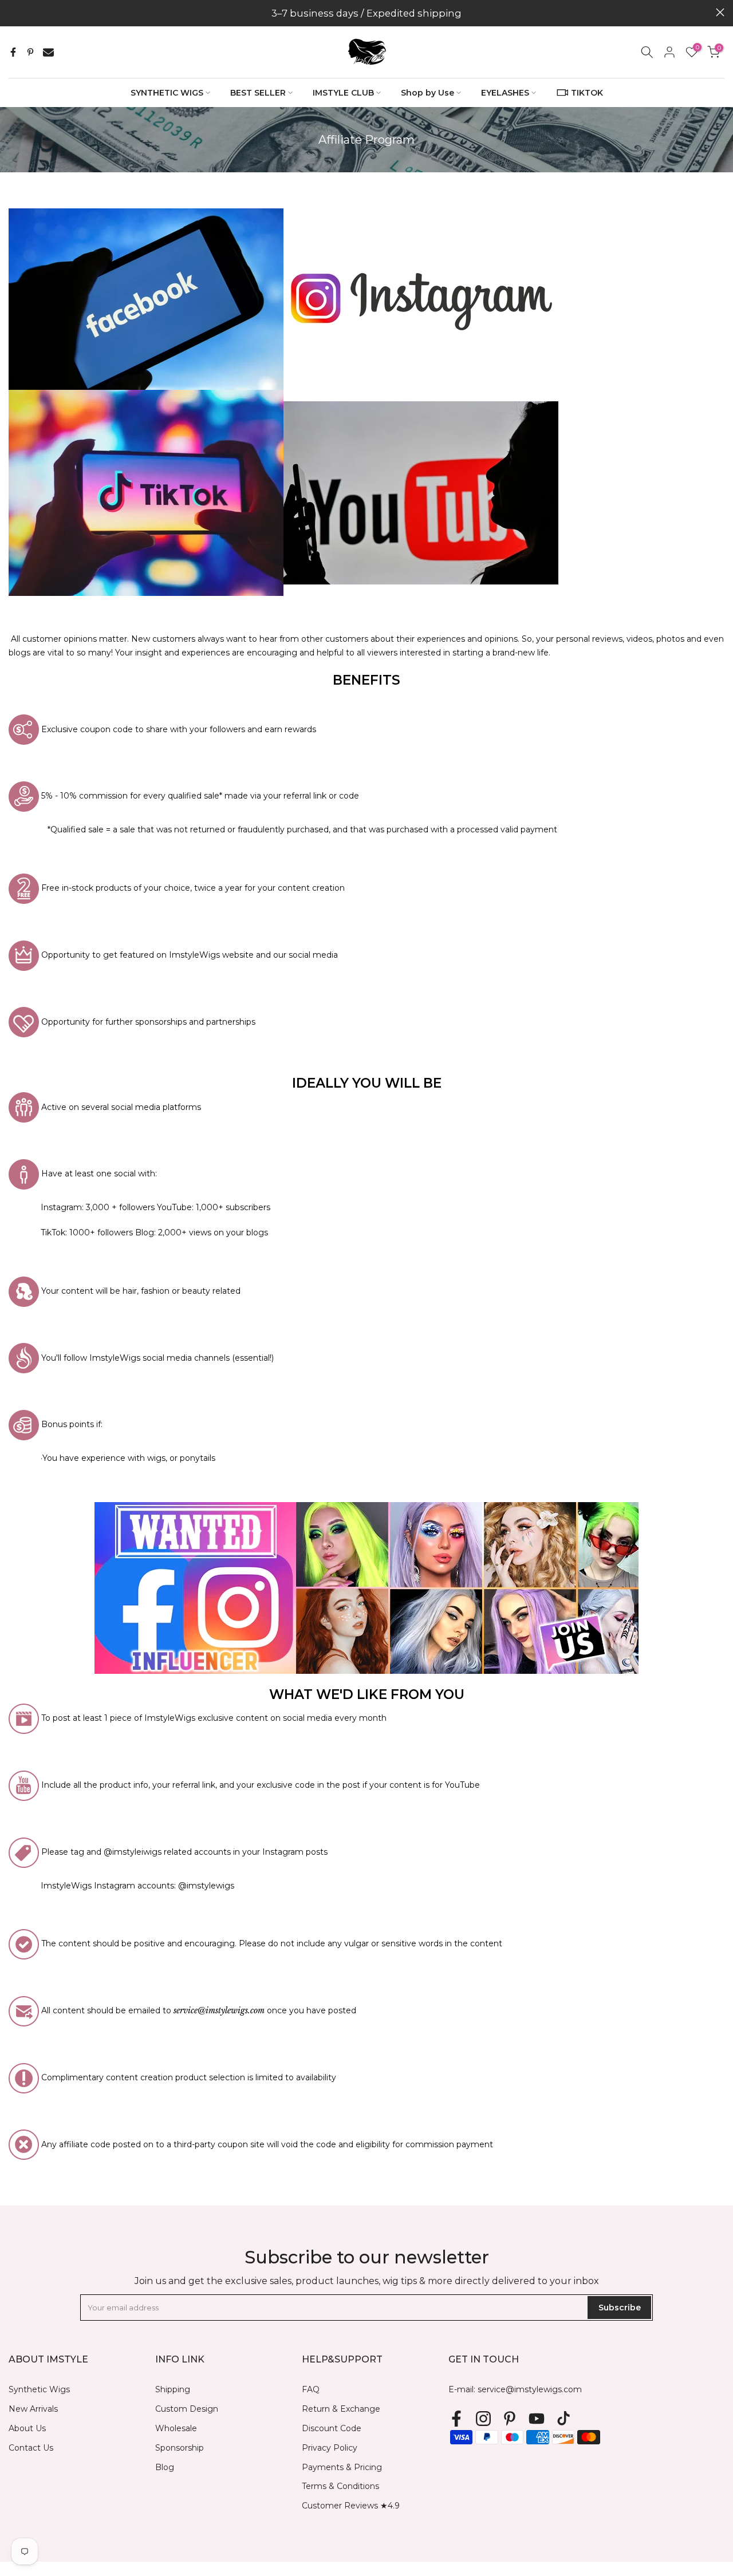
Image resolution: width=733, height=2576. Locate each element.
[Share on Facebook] (13, 52)
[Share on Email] (48, 52)
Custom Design (187, 2409)
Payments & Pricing (342, 2467)
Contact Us (31, 2448)
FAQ (311, 2389)
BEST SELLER (258, 93)
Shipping (173, 2389)
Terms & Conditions (340, 2486)
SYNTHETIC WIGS (167, 93)
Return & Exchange (341, 2409)
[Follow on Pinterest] (510, 2418)
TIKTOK (587, 93)
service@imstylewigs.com (530, 2389)
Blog (165, 2467)
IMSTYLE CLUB (343, 93)
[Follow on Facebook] (456, 2418)
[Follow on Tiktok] (563, 2418)
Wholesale (176, 2428)
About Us (27, 2428)
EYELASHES (505, 93)
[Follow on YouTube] (537, 2418)
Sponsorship (180, 2448)
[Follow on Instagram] (483, 2418)
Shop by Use (427, 93)
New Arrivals (33, 2409)
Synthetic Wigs (39, 2389)
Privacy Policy (330, 2448)
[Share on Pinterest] (30, 52)
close (13, 12)
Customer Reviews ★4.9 (351, 2506)
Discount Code (332, 2428)
